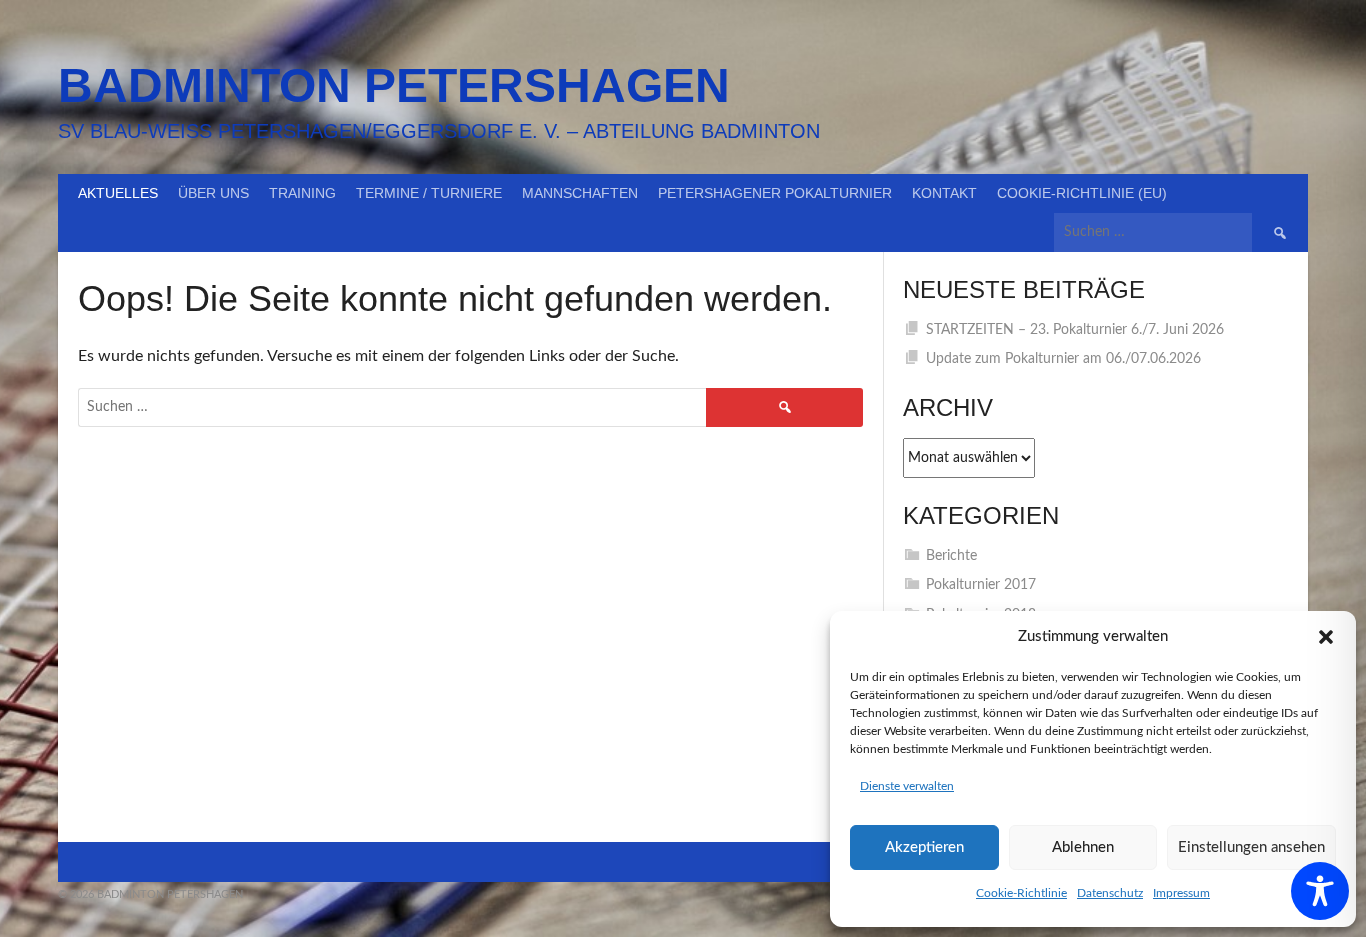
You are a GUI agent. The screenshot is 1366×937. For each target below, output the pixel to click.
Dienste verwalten (907, 786)
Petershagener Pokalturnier (775, 193)
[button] (1326, 637)
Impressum (1181, 893)
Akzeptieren (924, 847)
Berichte (951, 556)
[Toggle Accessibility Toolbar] (1320, 891)
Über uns (213, 193)
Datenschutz (1110, 893)
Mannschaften (580, 193)
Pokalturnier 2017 (981, 585)
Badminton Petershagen (394, 85)
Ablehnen (1083, 847)
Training (302, 193)
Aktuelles (118, 193)
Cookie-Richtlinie (1021, 893)
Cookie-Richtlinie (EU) (1082, 193)
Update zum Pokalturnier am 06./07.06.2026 (1063, 359)
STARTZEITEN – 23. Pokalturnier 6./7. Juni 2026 (1075, 330)
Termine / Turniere (429, 193)
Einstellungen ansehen (1251, 847)
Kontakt (944, 193)
